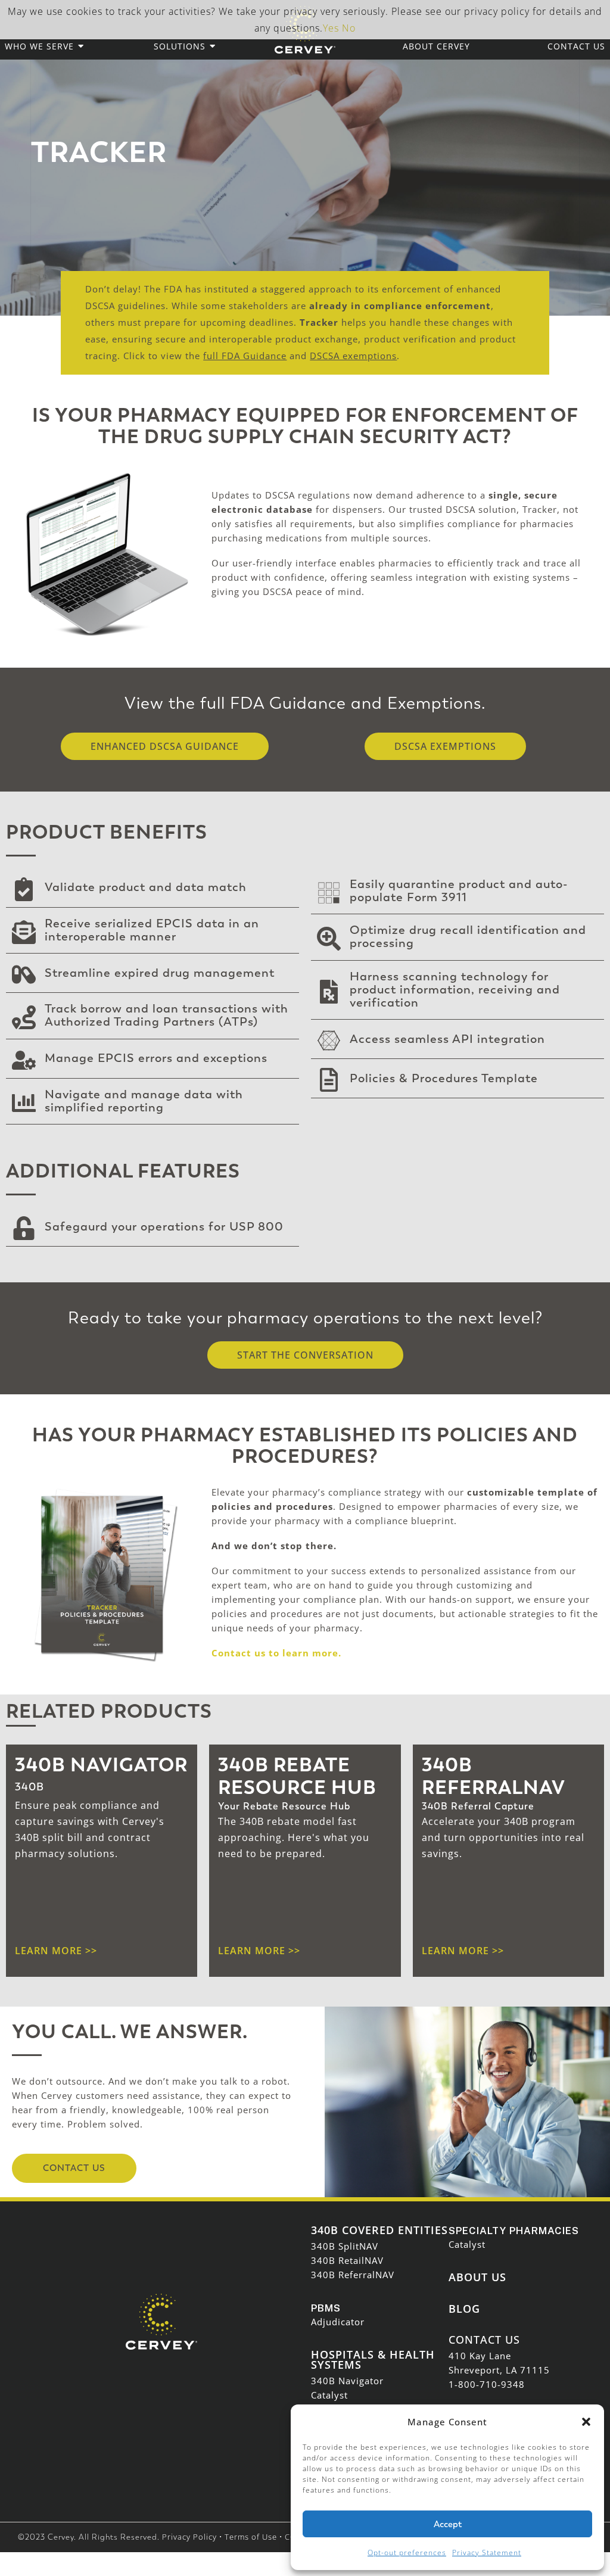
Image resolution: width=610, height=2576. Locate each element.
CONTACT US (484, 2340)
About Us (477, 2277)
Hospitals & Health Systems (373, 2360)
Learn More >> (259, 1951)
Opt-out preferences (407, 2552)
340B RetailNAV (347, 2260)
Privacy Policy (189, 2537)
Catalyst (329, 2395)
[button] (586, 2422)
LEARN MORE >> (56, 1951)
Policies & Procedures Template (444, 1078)
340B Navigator (347, 2381)
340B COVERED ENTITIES (379, 2230)
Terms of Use (251, 2537)
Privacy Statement (487, 2552)
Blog (464, 2309)
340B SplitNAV (345, 2246)
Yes (331, 28)
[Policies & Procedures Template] (329, 1081)
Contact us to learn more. (276, 1653)
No (349, 28)
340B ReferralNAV (353, 2275)
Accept (448, 2524)
